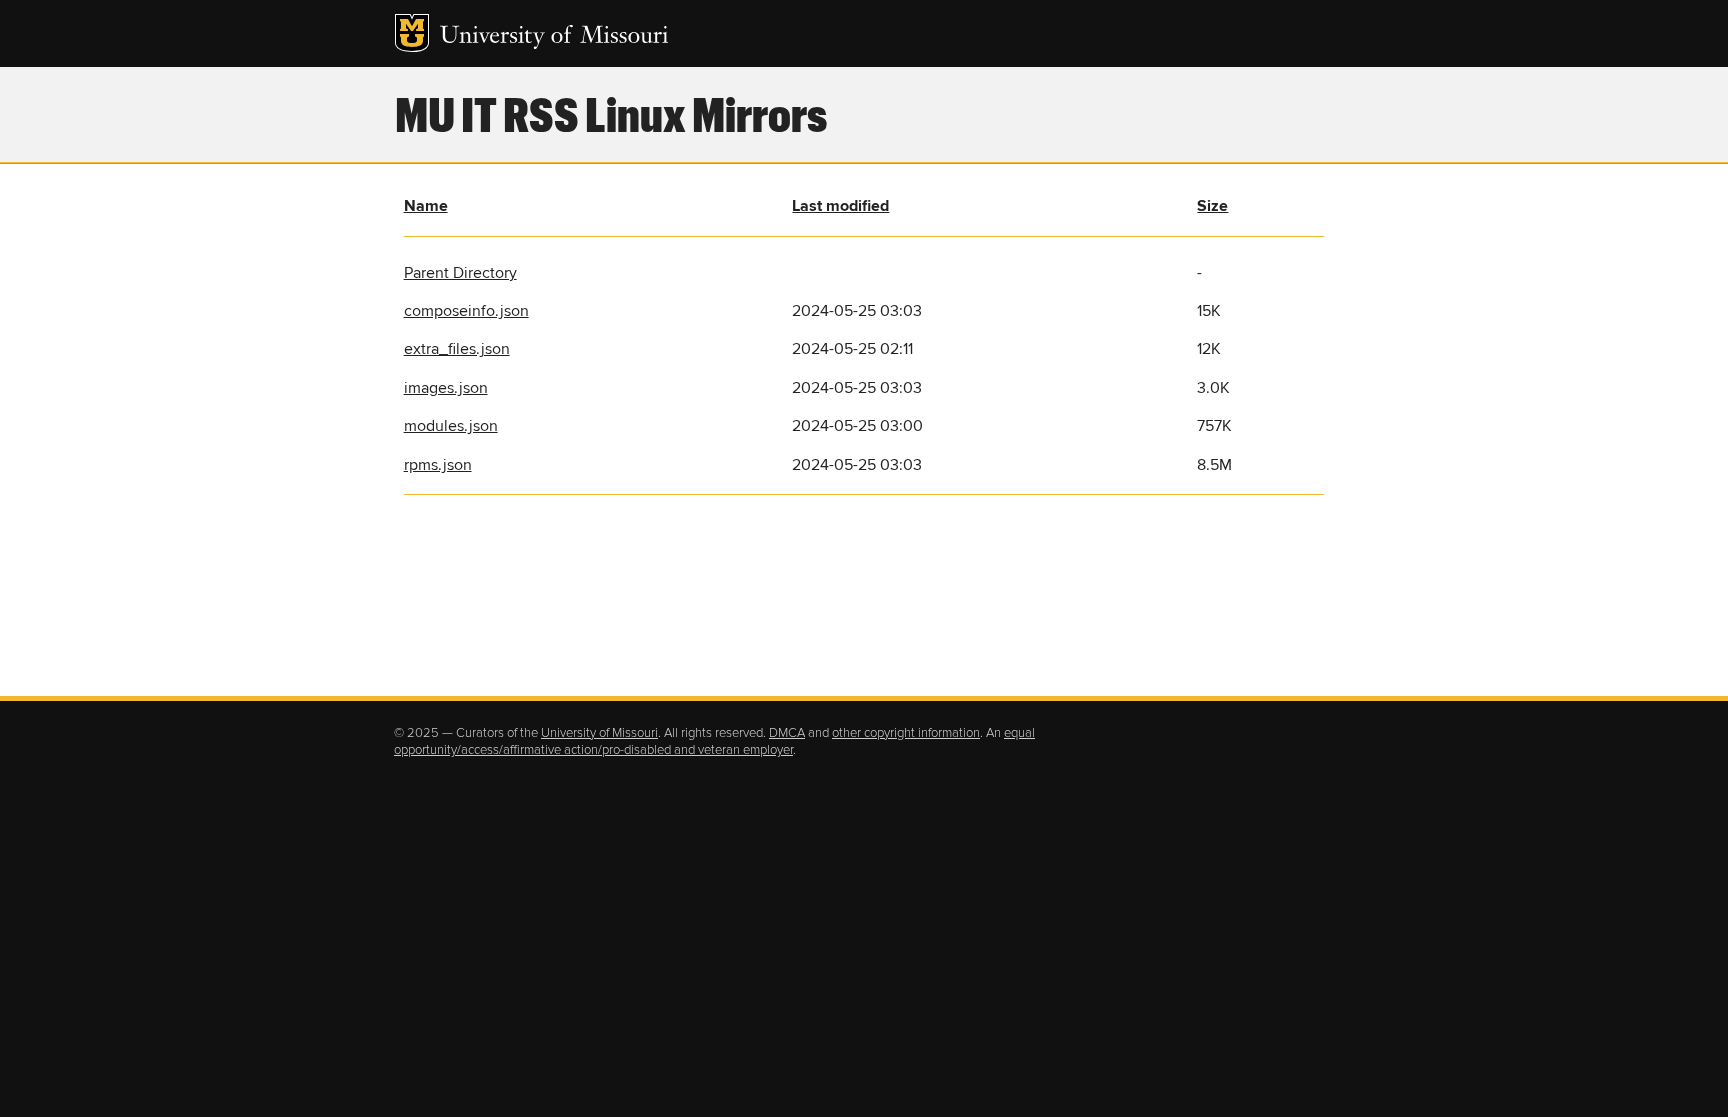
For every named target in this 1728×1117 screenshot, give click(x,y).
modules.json (451, 426)
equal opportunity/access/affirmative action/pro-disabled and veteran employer (714, 742)
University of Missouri (554, 37)
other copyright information (906, 733)
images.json (446, 388)
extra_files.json (457, 349)
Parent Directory (460, 273)
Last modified (840, 206)
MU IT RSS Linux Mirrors (611, 113)
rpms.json (438, 465)
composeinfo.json (466, 311)
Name (426, 206)
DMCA (787, 733)
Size (1212, 206)
